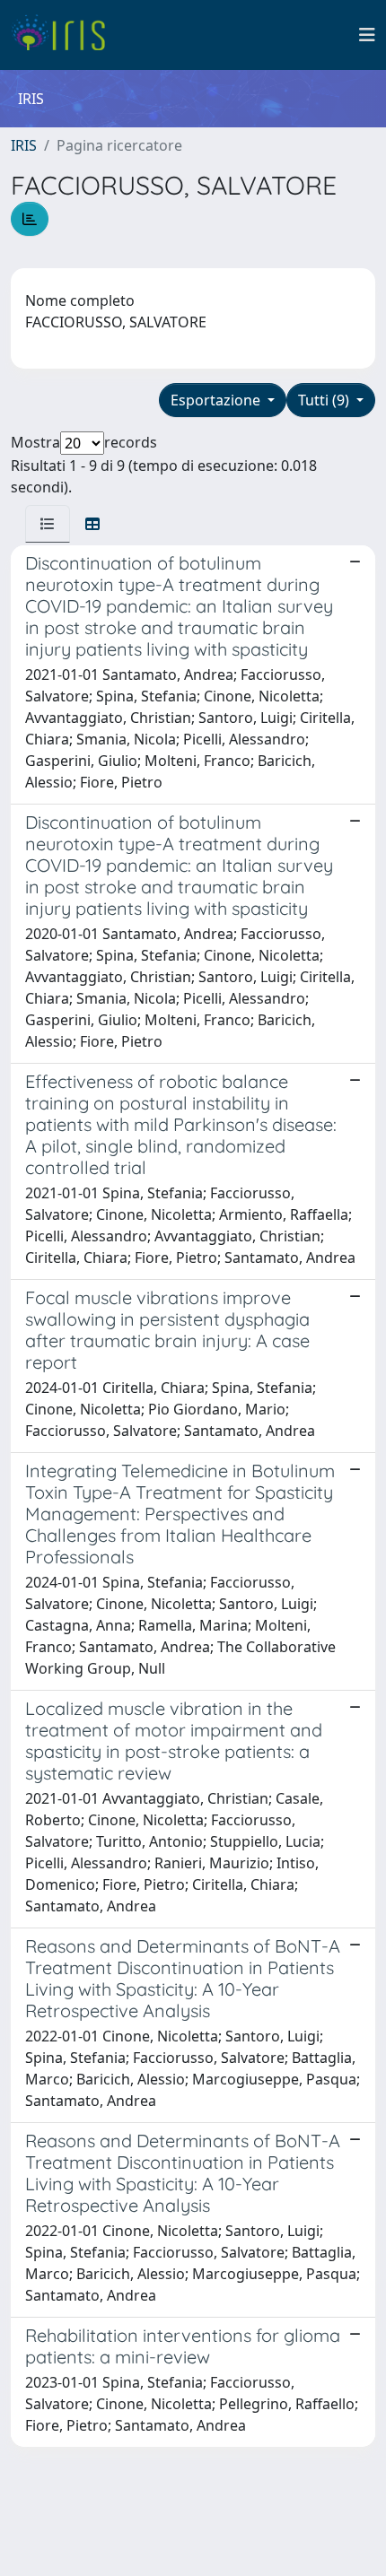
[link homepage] (65, 35)
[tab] (48, 524)
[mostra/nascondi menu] (367, 35)
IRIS (24, 145)
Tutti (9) (325, 400)
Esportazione (217, 400)
